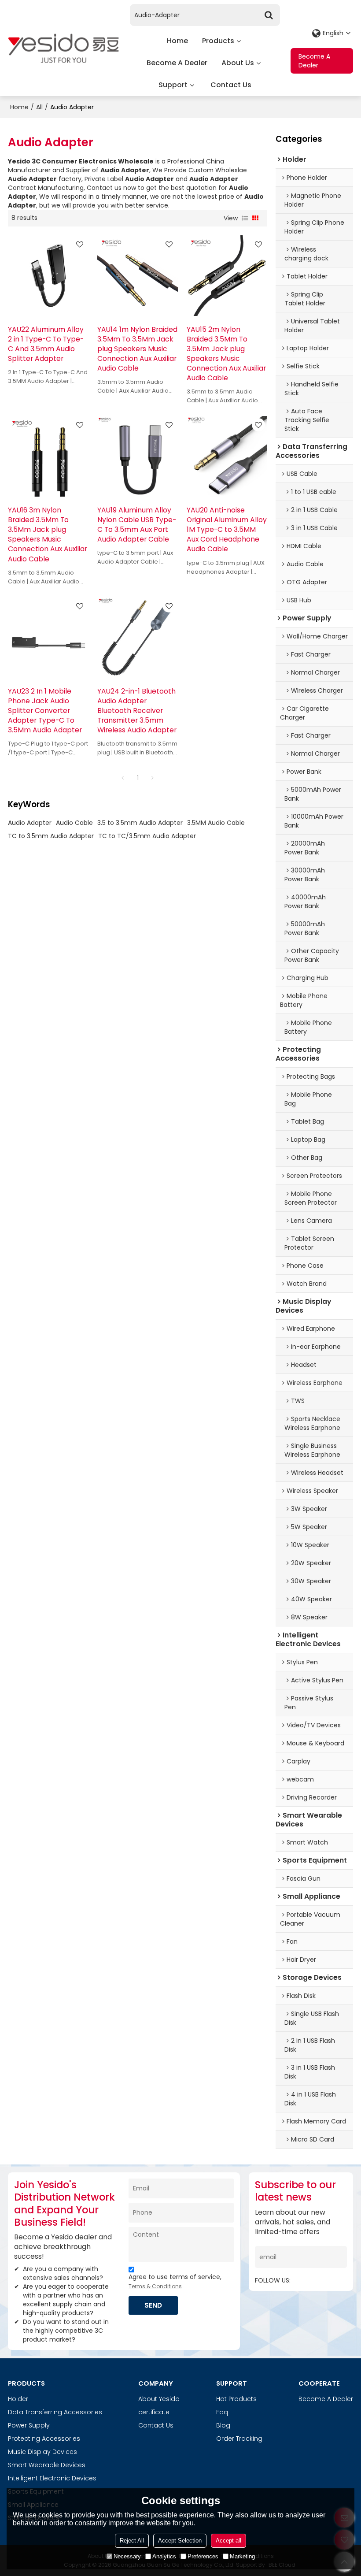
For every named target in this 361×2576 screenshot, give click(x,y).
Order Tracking (239, 2439)
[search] (269, 15)
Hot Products (236, 2399)
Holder (18, 2399)
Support (173, 85)
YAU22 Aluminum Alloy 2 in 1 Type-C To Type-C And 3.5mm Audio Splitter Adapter (46, 344)
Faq (222, 2412)
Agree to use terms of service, (175, 2281)
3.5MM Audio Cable (216, 823)
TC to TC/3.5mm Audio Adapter (147, 836)
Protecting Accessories (44, 2439)
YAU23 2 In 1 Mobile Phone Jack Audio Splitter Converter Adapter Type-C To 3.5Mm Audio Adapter (45, 711)
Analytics (164, 2556)
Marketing (242, 2556)
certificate (154, 2412)
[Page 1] (123, 778)
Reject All (132, 2541)
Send (153, 2305)
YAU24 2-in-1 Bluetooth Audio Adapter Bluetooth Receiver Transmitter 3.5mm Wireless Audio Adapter (137, 711)
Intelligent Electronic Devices (52, 2478)
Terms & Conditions (155, 2286)
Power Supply (29, 2425)
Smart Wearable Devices (47, 2465)
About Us (238, 63)
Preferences (203, 2556)
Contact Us (231, 85)
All (39, 107)
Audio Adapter (30, 823)
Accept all (228, 2541)
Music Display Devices (42, 2452)
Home (177, 41)
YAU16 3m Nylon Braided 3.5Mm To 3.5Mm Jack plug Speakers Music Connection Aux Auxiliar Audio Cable (48, 534)
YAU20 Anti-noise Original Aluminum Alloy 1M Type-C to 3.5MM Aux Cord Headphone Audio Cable (227, 529)
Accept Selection (180, 2541)
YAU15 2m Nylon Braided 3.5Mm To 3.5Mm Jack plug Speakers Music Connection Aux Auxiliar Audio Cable (226, 354)
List (245, 218)
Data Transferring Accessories (55, 2412)
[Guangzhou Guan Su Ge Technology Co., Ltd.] (63, 48)
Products (218, 41)
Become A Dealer (177, 63)
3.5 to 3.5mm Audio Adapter (140, 823)
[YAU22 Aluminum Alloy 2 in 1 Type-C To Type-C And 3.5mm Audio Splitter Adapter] (48, 276)
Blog (223, 2425)
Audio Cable (74, 823)
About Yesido (159, 2399)
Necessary (127, 2556)
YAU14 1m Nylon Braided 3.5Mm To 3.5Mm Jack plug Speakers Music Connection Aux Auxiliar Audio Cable (137, 349)
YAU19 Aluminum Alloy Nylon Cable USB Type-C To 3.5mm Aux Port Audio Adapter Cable (137, 525)
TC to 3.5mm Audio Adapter (51, 836)
